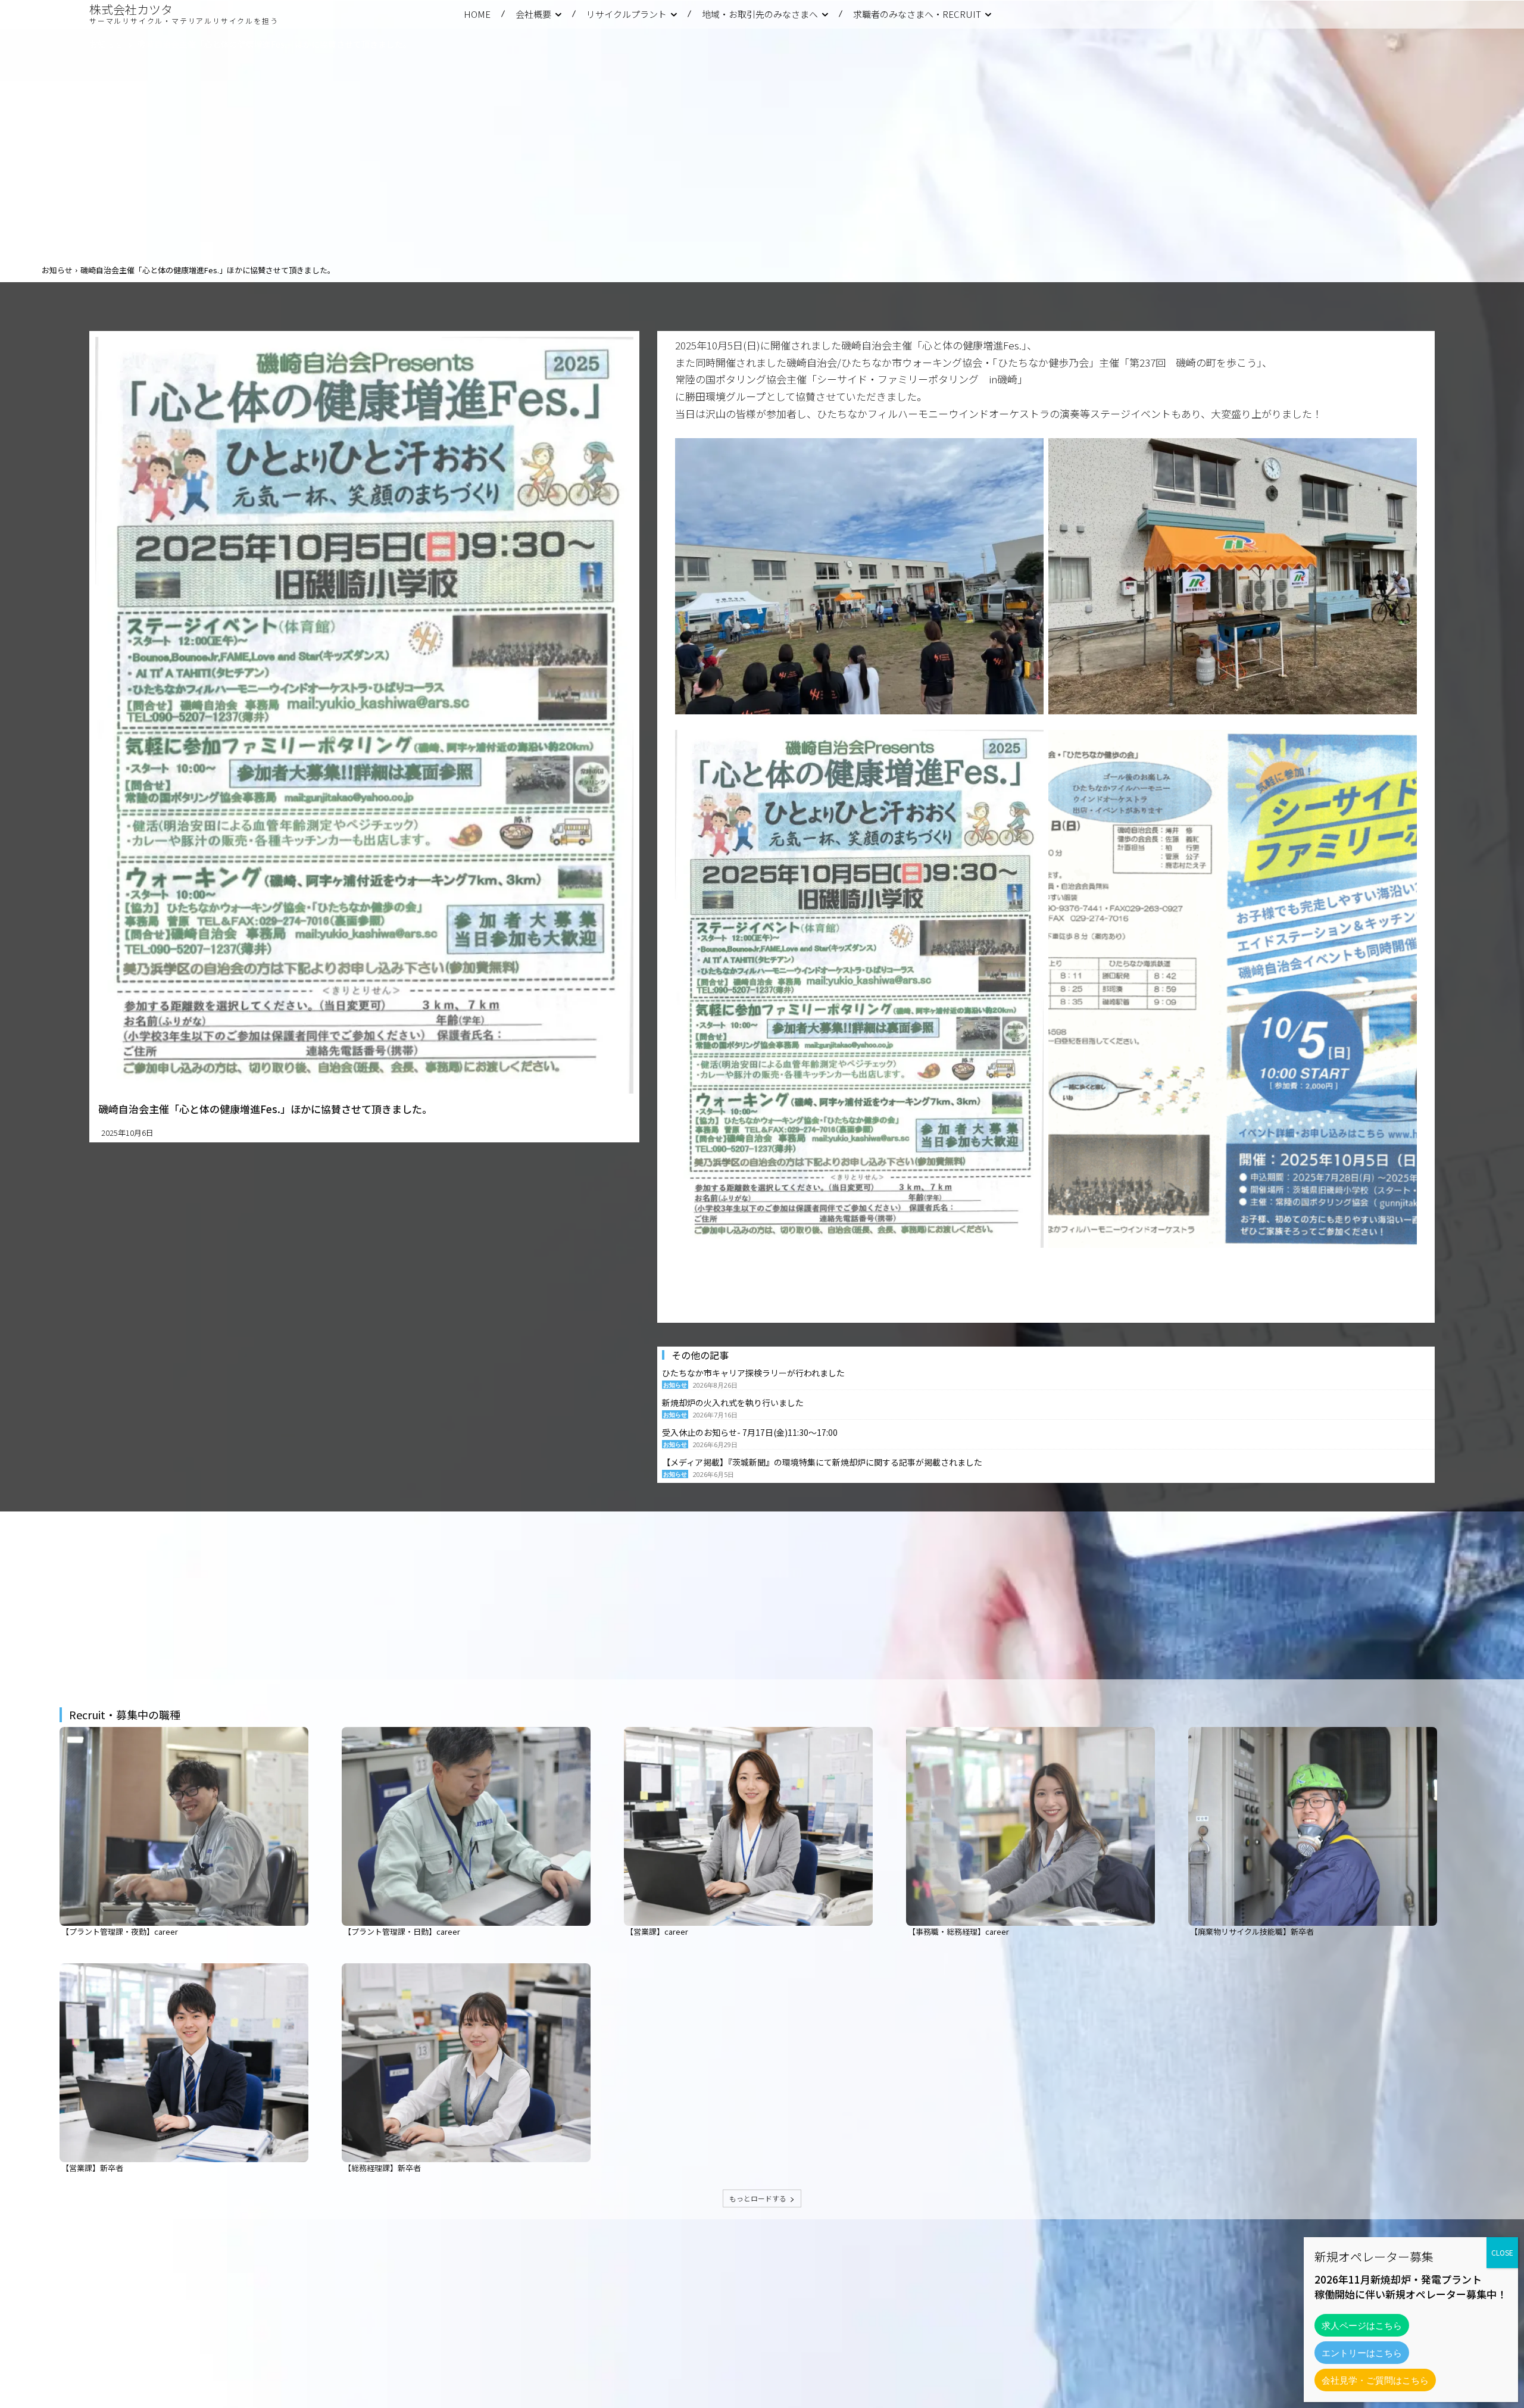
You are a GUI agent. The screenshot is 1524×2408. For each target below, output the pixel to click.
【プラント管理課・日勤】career (402, 1931)
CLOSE (1502, 2252)
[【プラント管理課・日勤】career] (466, 1826)
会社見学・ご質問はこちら (1375, 2380)
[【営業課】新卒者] (184, 2063)
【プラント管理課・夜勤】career (120, 1931)
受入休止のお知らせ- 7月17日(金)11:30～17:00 (750, 1432)
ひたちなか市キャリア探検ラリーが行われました (753, 1373)
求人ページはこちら (1362, 2325)
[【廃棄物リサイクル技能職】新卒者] (1313, 1826)
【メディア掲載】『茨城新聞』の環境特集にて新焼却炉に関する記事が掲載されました (822, 1462)
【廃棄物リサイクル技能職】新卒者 (1252, 1931)
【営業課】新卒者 (92, 2168)
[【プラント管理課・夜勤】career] (184, 1826)
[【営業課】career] (748, 1826)
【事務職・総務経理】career (958, 1931)
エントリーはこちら (1362, 2353)
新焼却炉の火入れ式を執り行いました (733, 1403)
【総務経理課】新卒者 (382, 2168)
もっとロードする (758, 2198)
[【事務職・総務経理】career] (1030, 1826)
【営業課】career (657, 1931)
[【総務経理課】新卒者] (466, 2063)
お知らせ (106, 44)
